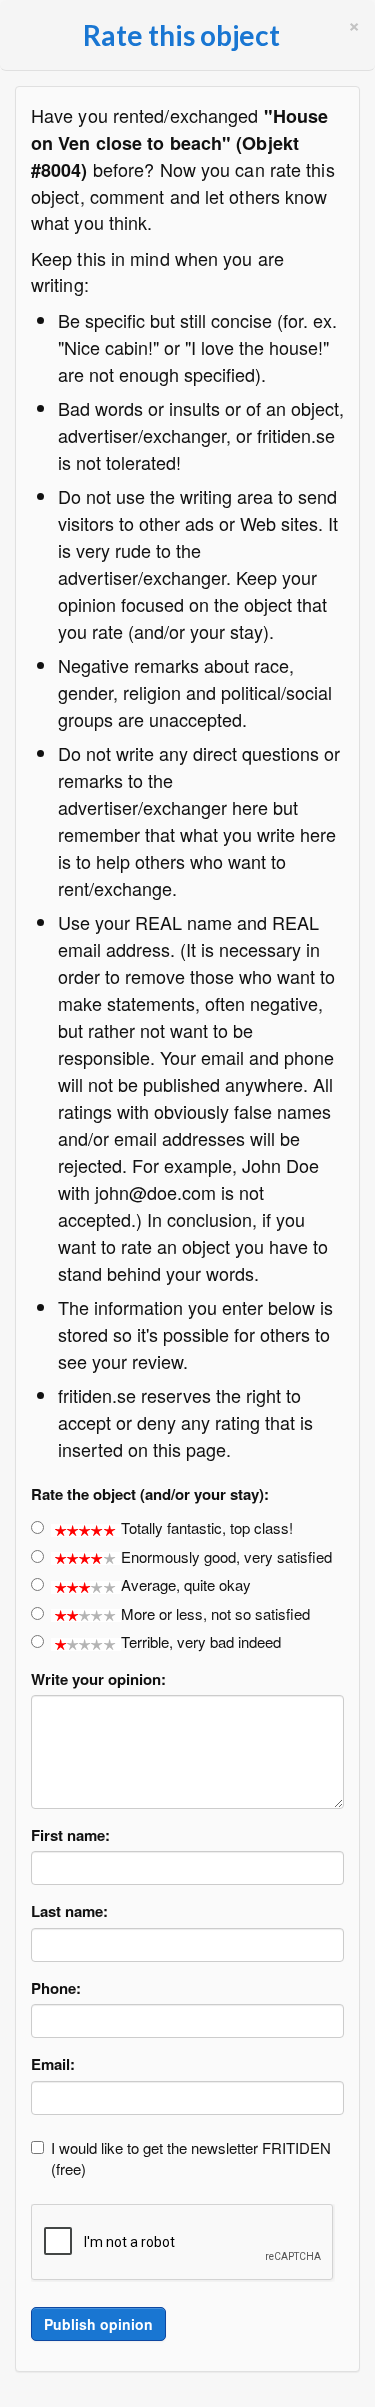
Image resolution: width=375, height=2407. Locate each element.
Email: (53, 2064)
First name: (70, 1835)
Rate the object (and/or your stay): (150, 1494)
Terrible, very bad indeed (201, 1641)
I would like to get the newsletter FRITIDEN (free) (191, 2158)
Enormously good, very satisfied (226, 1556)
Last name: (69, 1911)
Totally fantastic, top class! (207, 1527)
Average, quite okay (186, 1584)
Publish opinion (98, 2324)
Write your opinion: (98, 1679)
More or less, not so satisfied (215, 1613)
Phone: (56, 1988)
